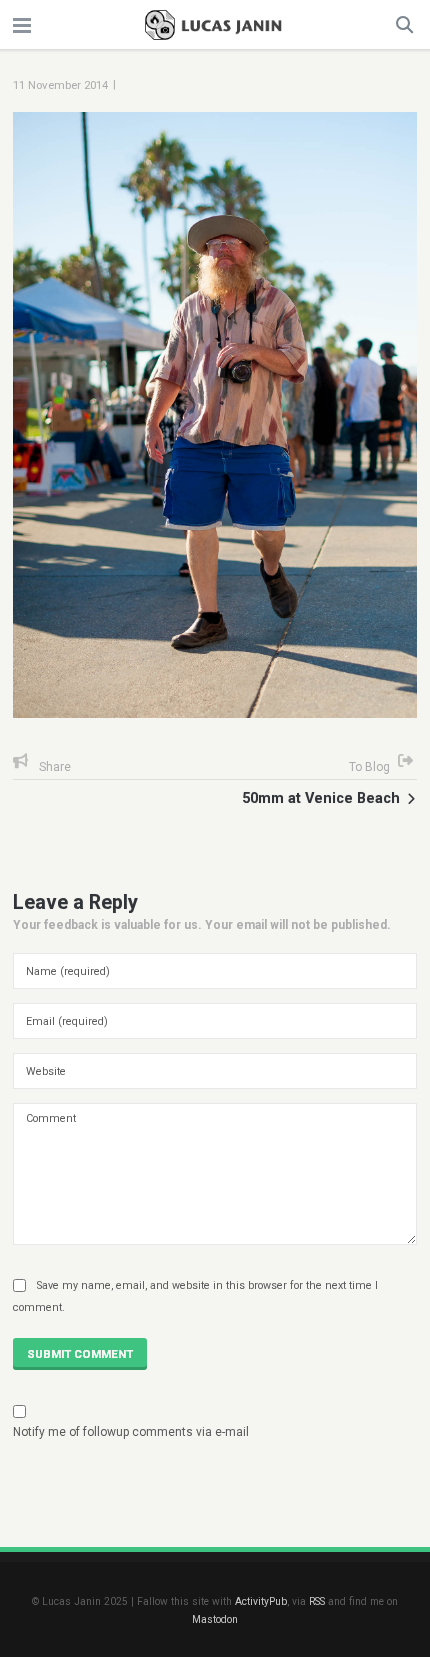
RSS (317, 1601)
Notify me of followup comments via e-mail (131, 1432)
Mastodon (215, 1619)
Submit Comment (80, 1354)
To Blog (369, 767)
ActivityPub (261, 1601)
